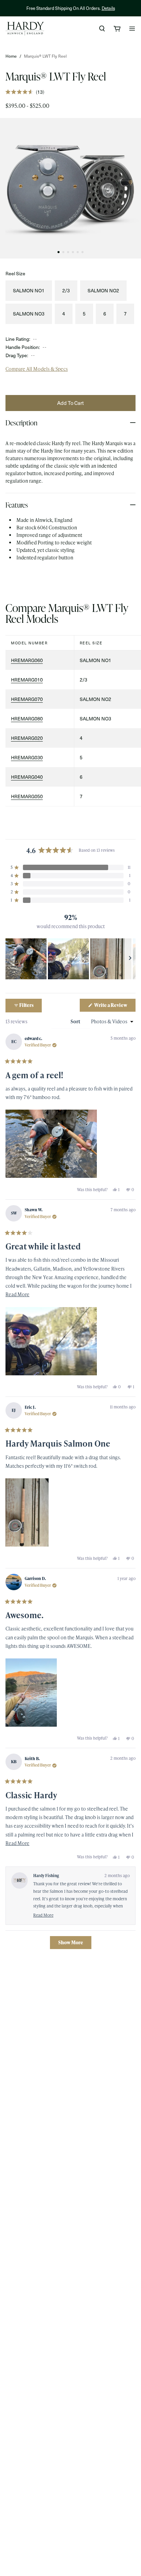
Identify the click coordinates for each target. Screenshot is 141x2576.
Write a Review (114, 1007)
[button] (25, 92)
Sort (76, 1021)
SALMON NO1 (29, 290)
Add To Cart (70, 403)
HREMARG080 (27, 719)
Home (11, 56)
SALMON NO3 (29, 314)
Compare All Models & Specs (37, 369)
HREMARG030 (27, 757)
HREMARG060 (27, 660)
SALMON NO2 (103, 290)
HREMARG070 (27, 699)
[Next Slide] (130, 959)
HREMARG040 (27, 777)
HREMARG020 (27, 738)
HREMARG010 (27, 680)
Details (108, 8)
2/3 (66, 290)
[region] (70, 959)
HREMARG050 (27, 796)
